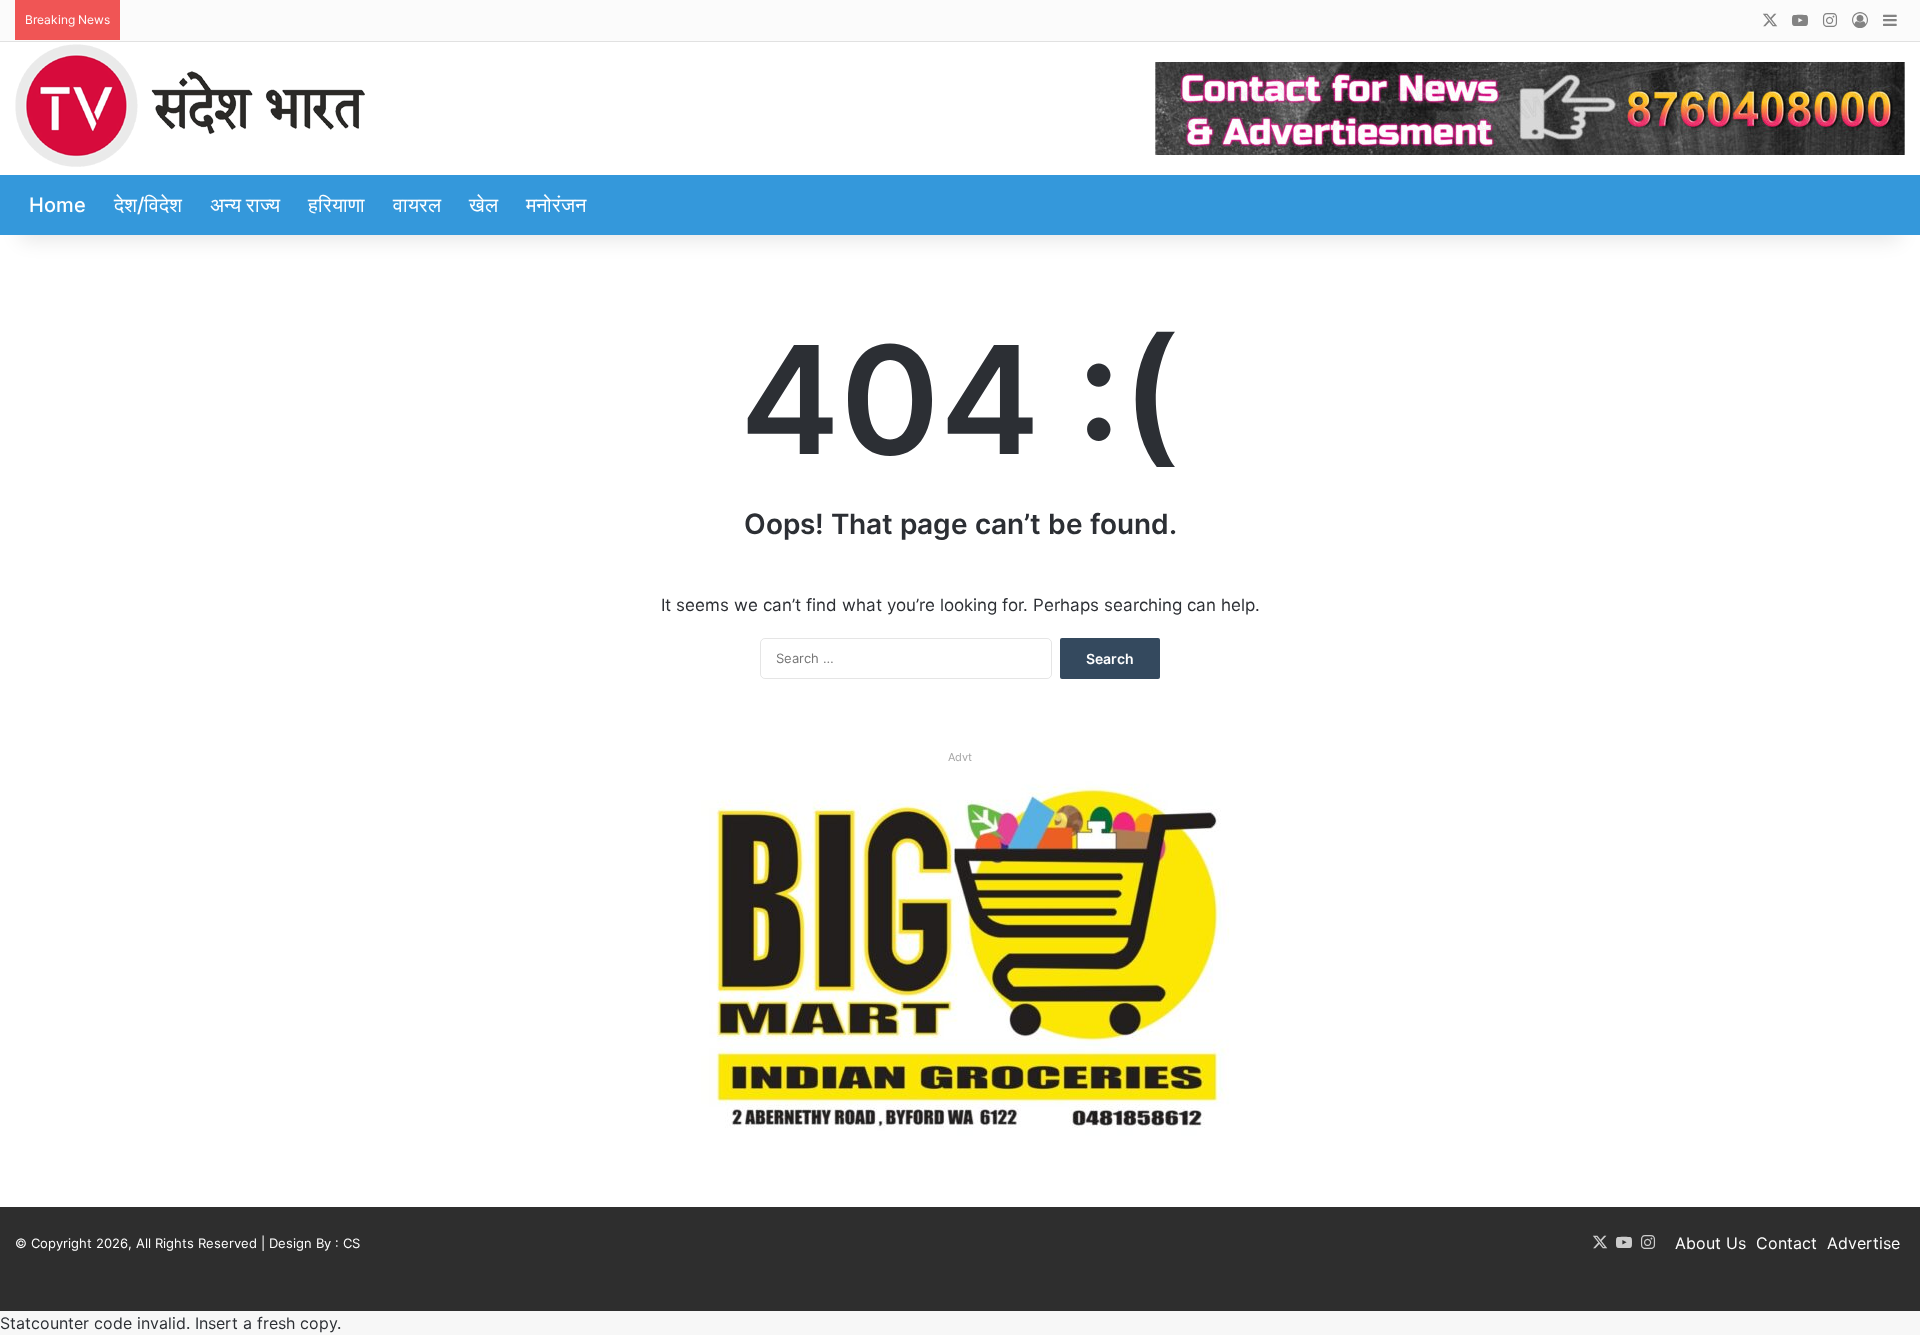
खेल (483, 205)
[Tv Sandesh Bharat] (190, 105)
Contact (1786, 1243)
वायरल (417, 205)
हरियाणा (336, 205)
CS (351, 1243)
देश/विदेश (148, 205)
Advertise (1863, 1243)
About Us (1710, 1243)
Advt (960, 757)
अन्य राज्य (245, 205)
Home (57, 205)
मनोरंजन (556, 205)
